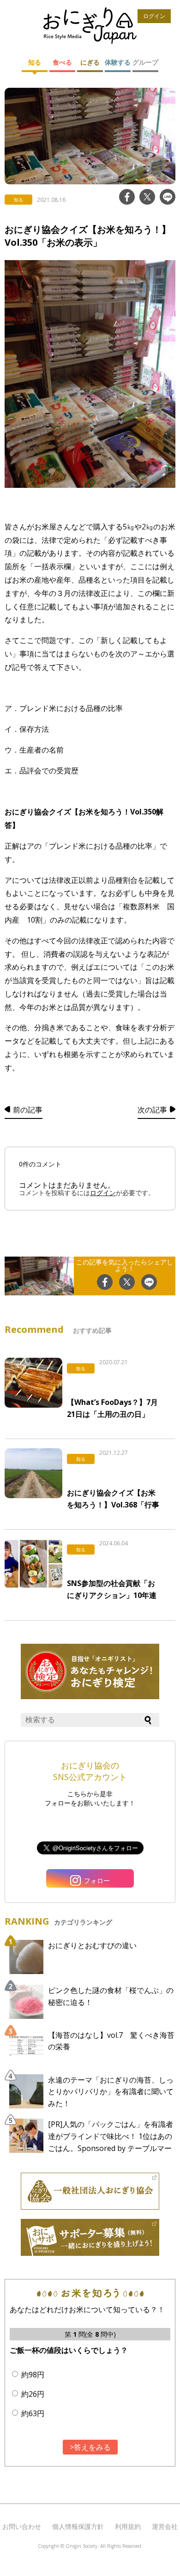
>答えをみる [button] (90, 2447)
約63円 (33, 2413)
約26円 (33, 2394)
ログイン (154, 16)
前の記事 (28, 1110)
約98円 (33, 2375)
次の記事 (152, 1110)
